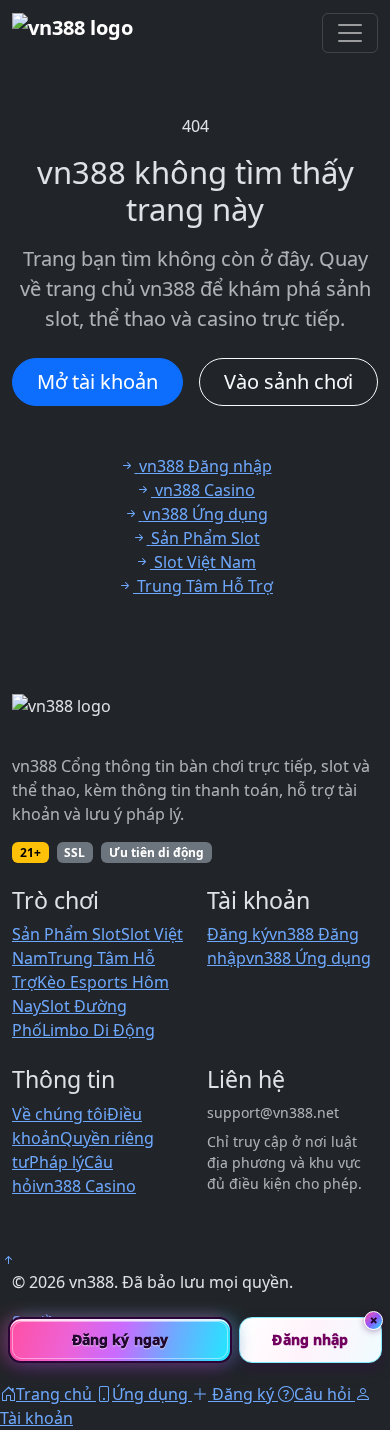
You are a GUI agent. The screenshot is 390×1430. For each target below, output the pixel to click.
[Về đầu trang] (8, 1260)
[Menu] (350, 33)
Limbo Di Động (98, 1030)
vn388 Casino (86, 1186)
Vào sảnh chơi (288, 381)
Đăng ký (238, 934)
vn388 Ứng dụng (308, 958)
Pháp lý (56, 1162)
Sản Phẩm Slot (66, 934)
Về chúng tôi (59, 1114)
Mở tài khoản (97, 381)
